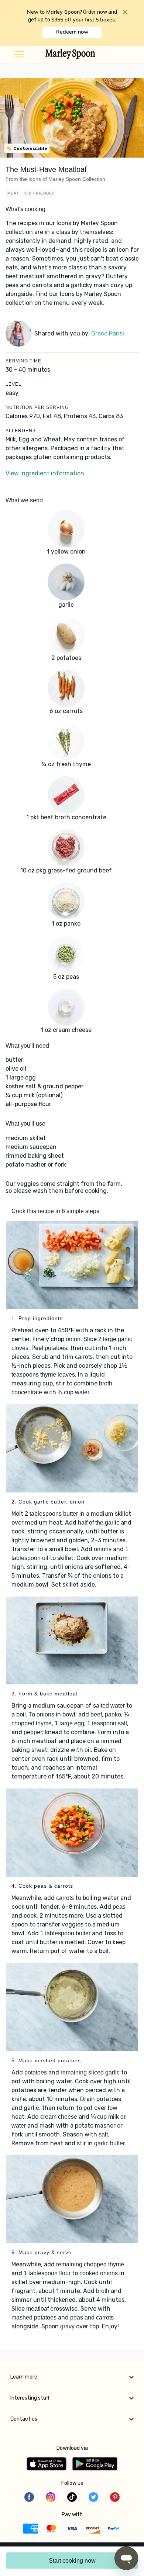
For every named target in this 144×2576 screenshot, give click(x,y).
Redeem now (72, 32)
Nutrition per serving (37, 407)
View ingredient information (45, 473)
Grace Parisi (108, 333)
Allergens (21, 431)
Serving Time (23, 361)
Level (13, 384)
